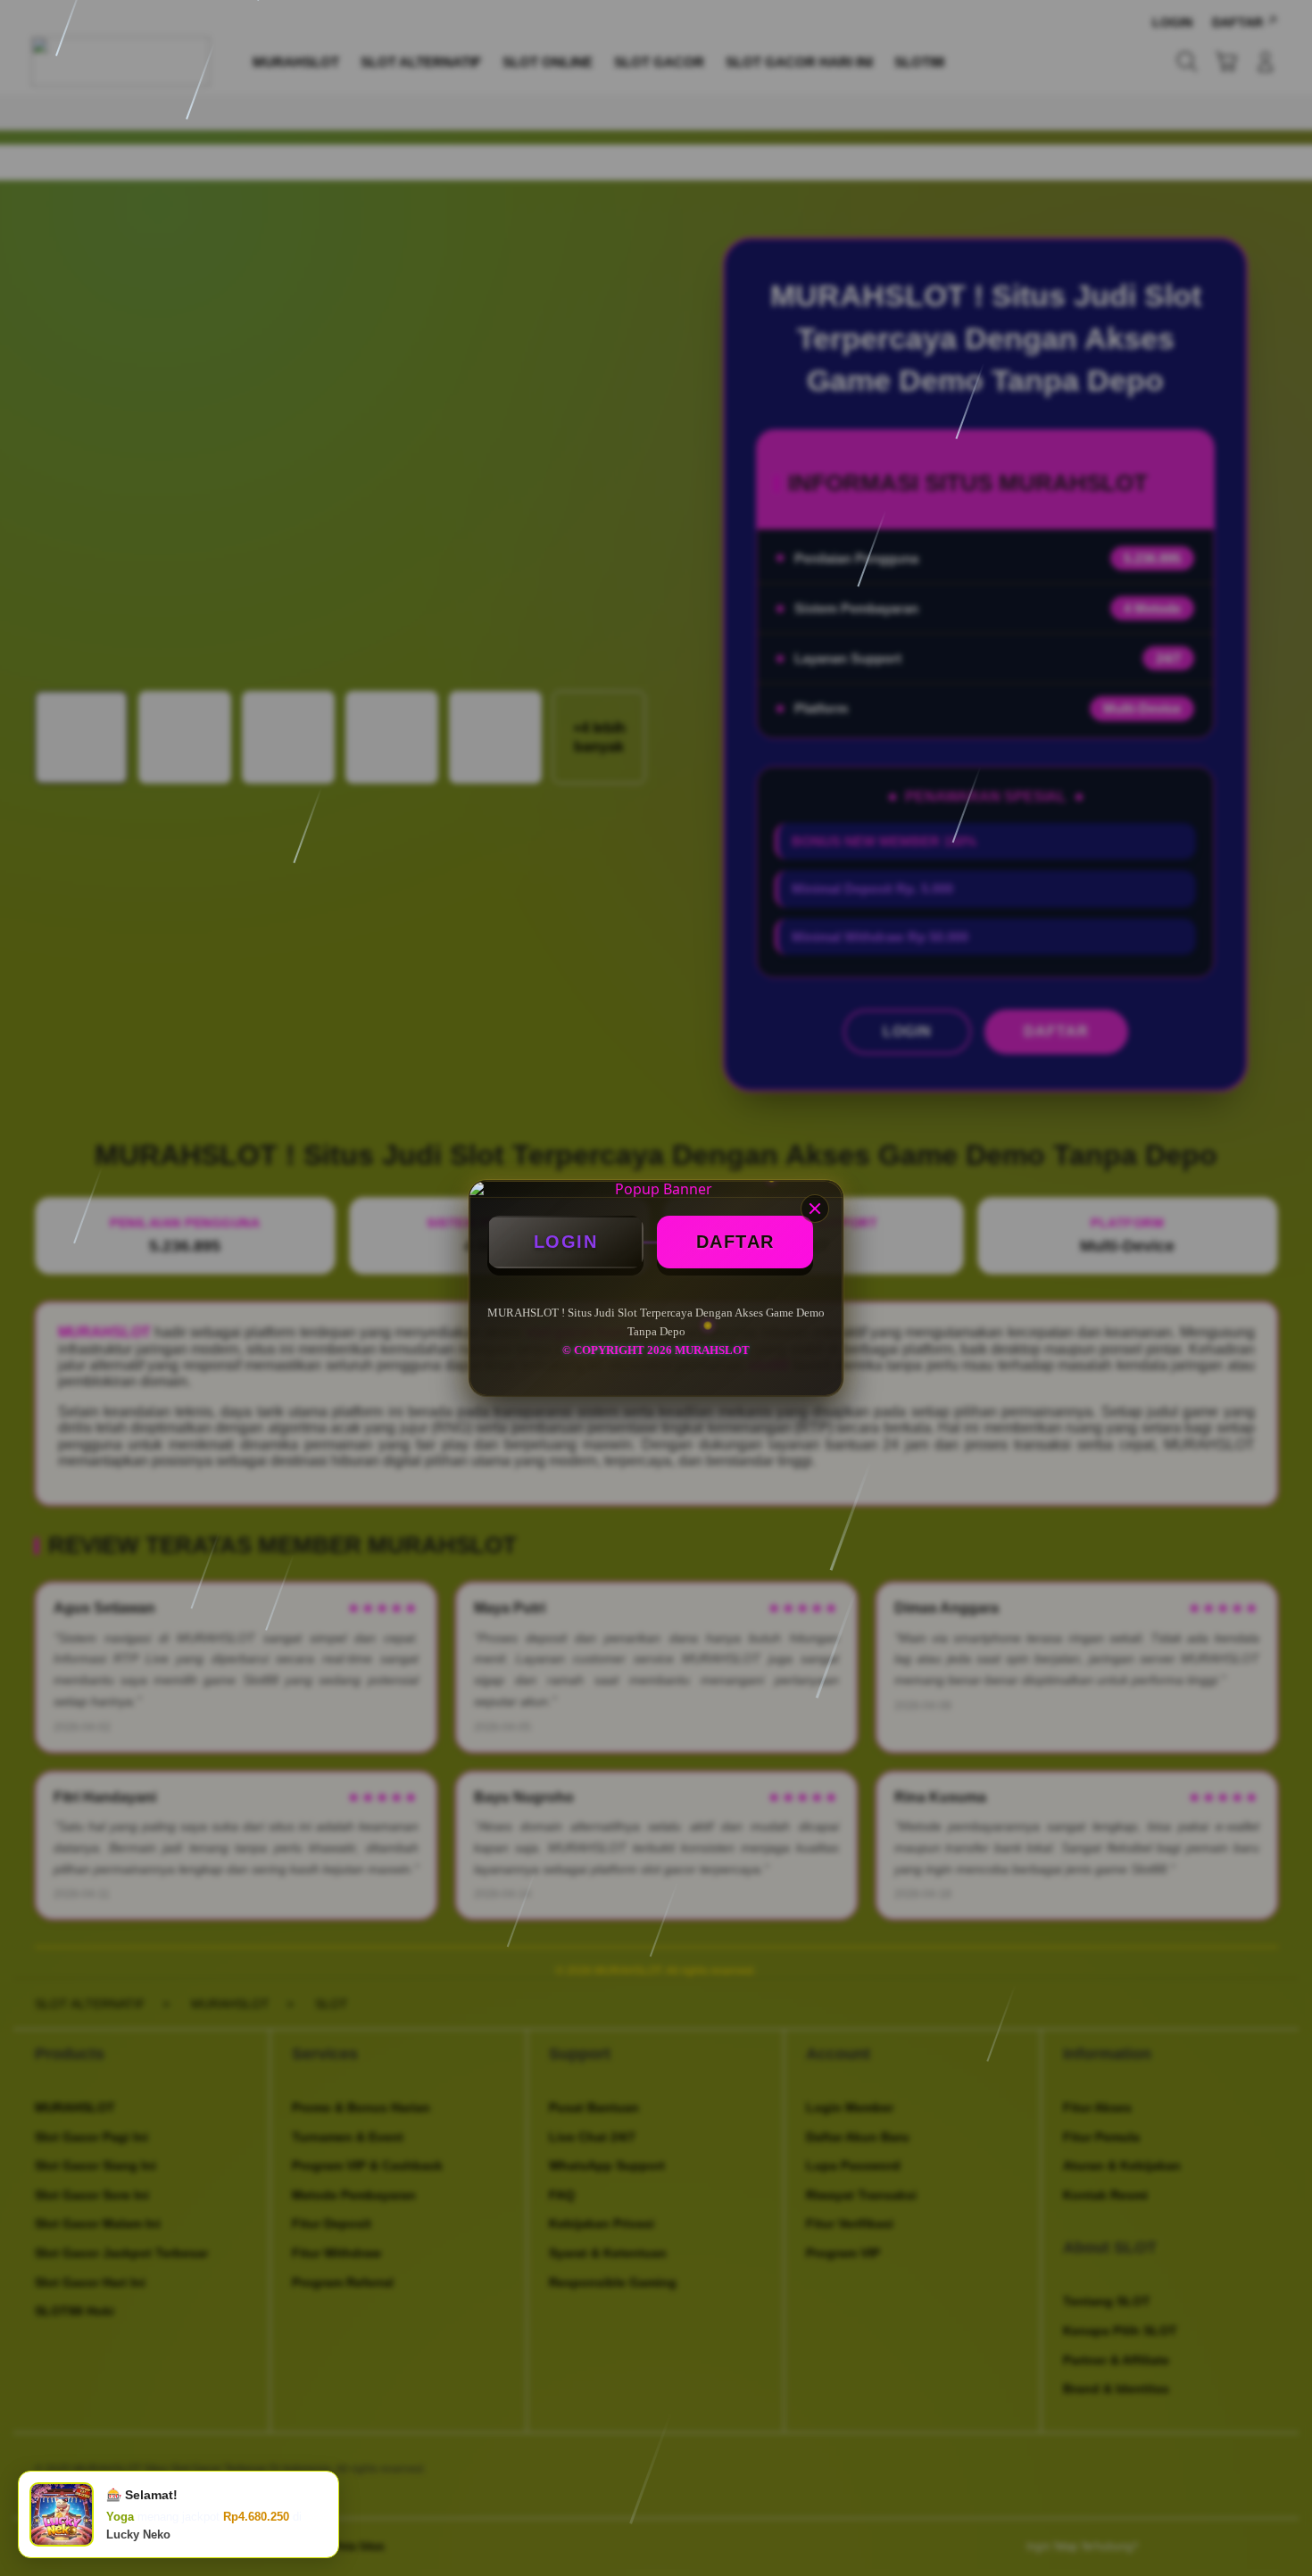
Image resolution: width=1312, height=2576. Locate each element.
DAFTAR (735, 1242)
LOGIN (566, 1242)
